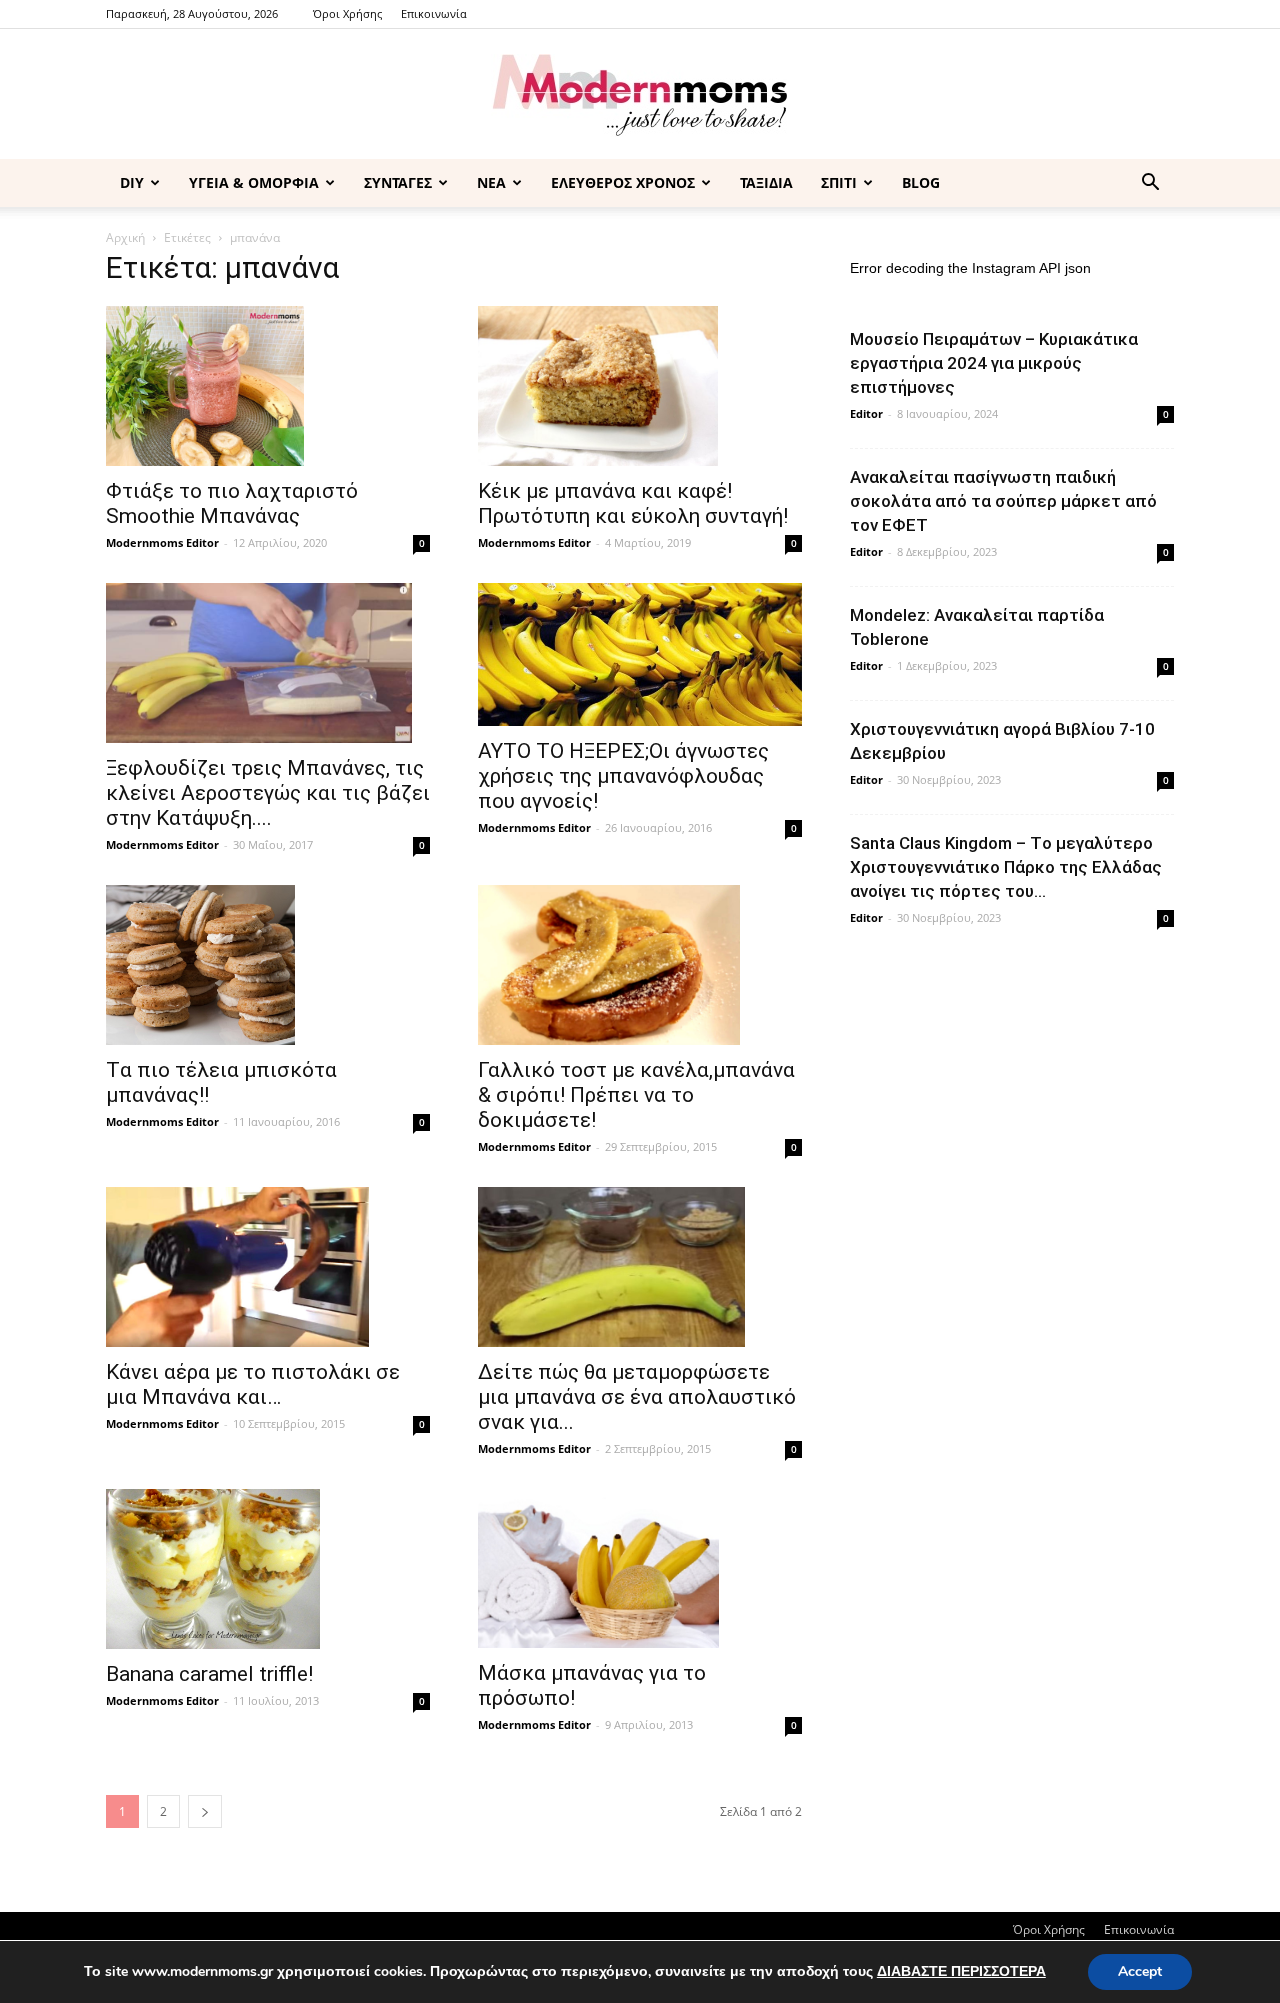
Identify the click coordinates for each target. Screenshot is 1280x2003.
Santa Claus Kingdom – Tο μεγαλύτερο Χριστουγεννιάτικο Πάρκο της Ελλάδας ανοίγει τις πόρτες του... (1006, 867)
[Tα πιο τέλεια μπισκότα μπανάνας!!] (268, 965)
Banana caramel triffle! (209, 1674)
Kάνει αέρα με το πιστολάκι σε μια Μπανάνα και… (253, 1384)
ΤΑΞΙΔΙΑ (766, 182)
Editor (866, 413)
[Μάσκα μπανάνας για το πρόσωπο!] (640, 1569)
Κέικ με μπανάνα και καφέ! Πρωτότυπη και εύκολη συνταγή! (633, 503)
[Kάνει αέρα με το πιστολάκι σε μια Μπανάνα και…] (268, 1267)
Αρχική (125, 237)
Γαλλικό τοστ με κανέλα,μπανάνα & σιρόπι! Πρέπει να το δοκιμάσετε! (636, 1095)
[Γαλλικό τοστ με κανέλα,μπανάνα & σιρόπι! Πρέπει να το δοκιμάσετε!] (640, 965)
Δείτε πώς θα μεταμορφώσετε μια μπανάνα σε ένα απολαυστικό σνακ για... (637, 1397)
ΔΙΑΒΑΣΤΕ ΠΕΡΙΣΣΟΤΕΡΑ (961, 1971)
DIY (132, 182)
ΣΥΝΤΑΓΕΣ (398, 182)
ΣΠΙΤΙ (839, 182)
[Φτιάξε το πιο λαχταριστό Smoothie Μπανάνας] (268, 386)
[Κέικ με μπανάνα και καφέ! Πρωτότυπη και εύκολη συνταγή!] (640, 386)
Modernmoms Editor (162, 542)
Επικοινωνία (434, 13)
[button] (1150, 184)
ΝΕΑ (491, 182)
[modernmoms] (640, 95)
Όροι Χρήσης (347, 13)
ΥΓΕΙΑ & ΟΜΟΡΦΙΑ (254, 182)
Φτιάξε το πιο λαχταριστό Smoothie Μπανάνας (232, 503)
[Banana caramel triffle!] (268, 1569)
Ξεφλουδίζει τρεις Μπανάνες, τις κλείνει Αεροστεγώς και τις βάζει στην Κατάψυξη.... (268, 793)
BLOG (921, 182)
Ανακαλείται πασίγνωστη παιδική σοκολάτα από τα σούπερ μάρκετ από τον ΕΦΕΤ (1003, 501)
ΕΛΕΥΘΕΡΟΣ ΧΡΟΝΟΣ (623, 182)
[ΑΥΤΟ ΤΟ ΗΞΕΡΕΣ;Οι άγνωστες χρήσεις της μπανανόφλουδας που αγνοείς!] (640, 654)
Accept (1140, 1971)
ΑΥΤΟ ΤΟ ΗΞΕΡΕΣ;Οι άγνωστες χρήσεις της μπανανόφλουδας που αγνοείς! (623, 776)
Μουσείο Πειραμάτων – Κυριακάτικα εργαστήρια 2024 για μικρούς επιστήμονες (994, 363)
